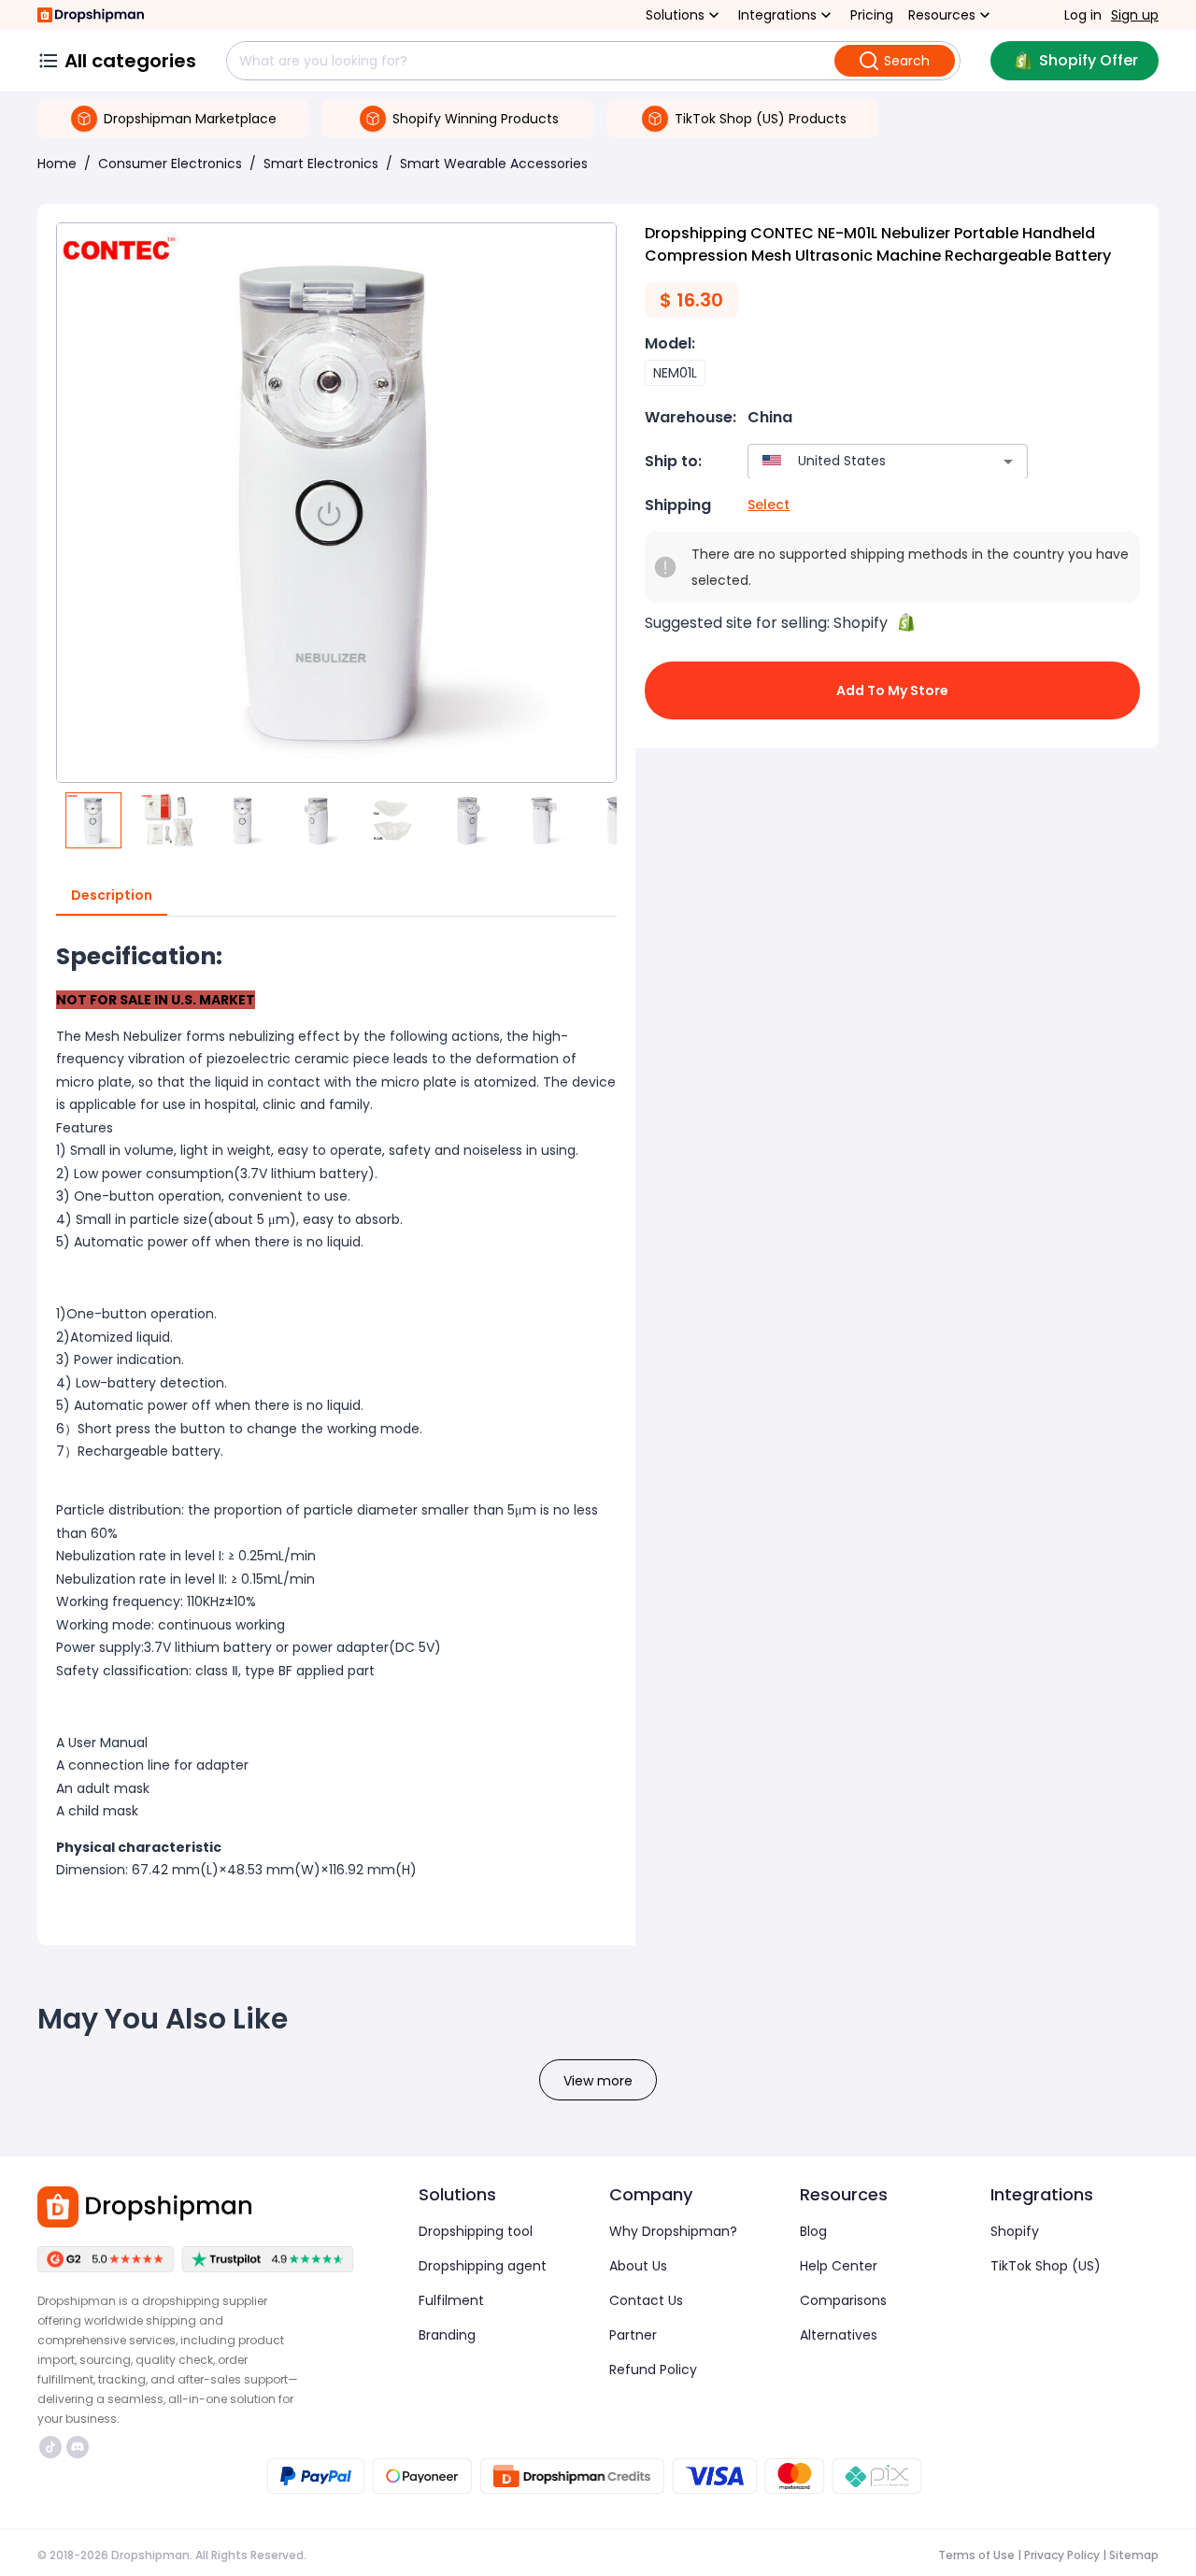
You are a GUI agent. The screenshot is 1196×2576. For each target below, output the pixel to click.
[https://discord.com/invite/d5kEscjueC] (78, 2447)
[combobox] (860, 461)
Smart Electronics (321, 164)
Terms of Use (976, 2555)
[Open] (1008, 462)
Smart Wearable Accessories (494, 164)
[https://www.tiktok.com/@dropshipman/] (50, 2447)
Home (57, 164)
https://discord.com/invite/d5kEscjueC (80, 2447)
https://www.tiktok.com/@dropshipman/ (53, 2447)
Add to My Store (892, 690)
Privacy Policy (1062, 2555)
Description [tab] (112, 895)
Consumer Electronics (170, 164)
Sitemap (1134, 2555)
